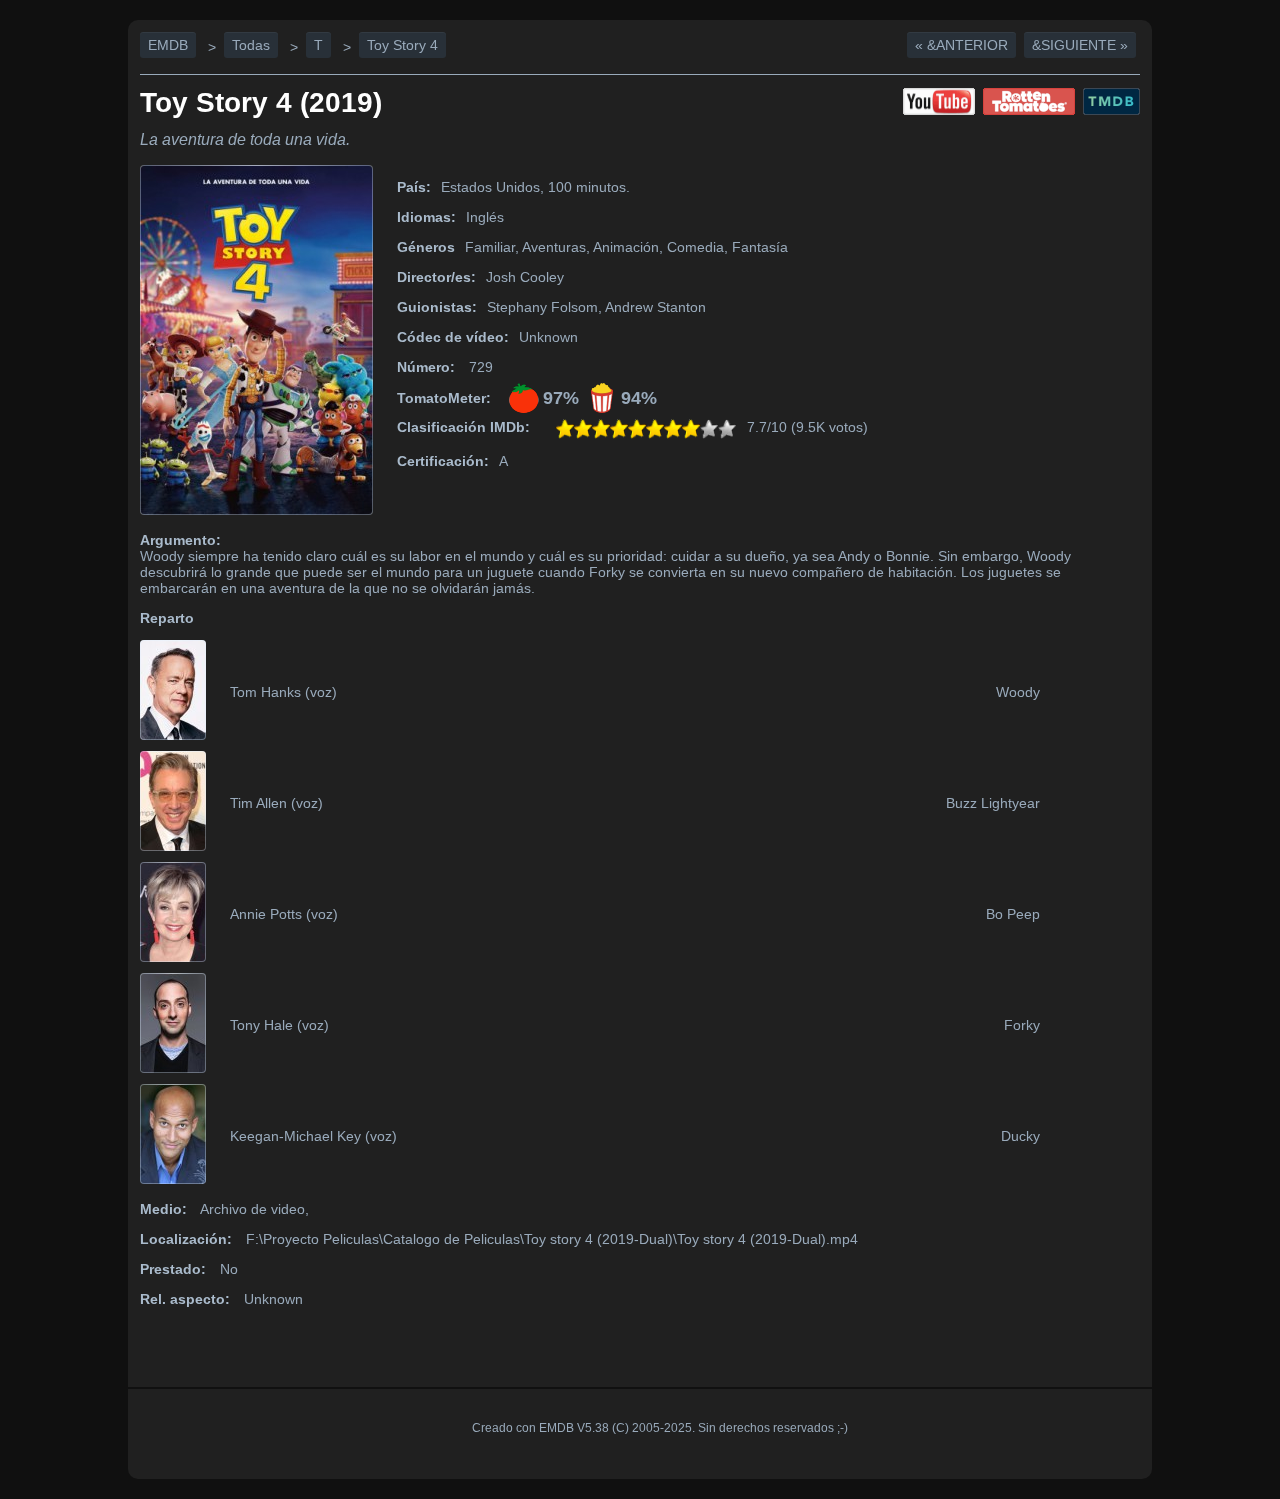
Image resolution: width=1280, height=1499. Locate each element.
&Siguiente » (1080, 45)
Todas (251, 45)
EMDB (168, 45)
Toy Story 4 (402, 45)
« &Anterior (961, 45)
